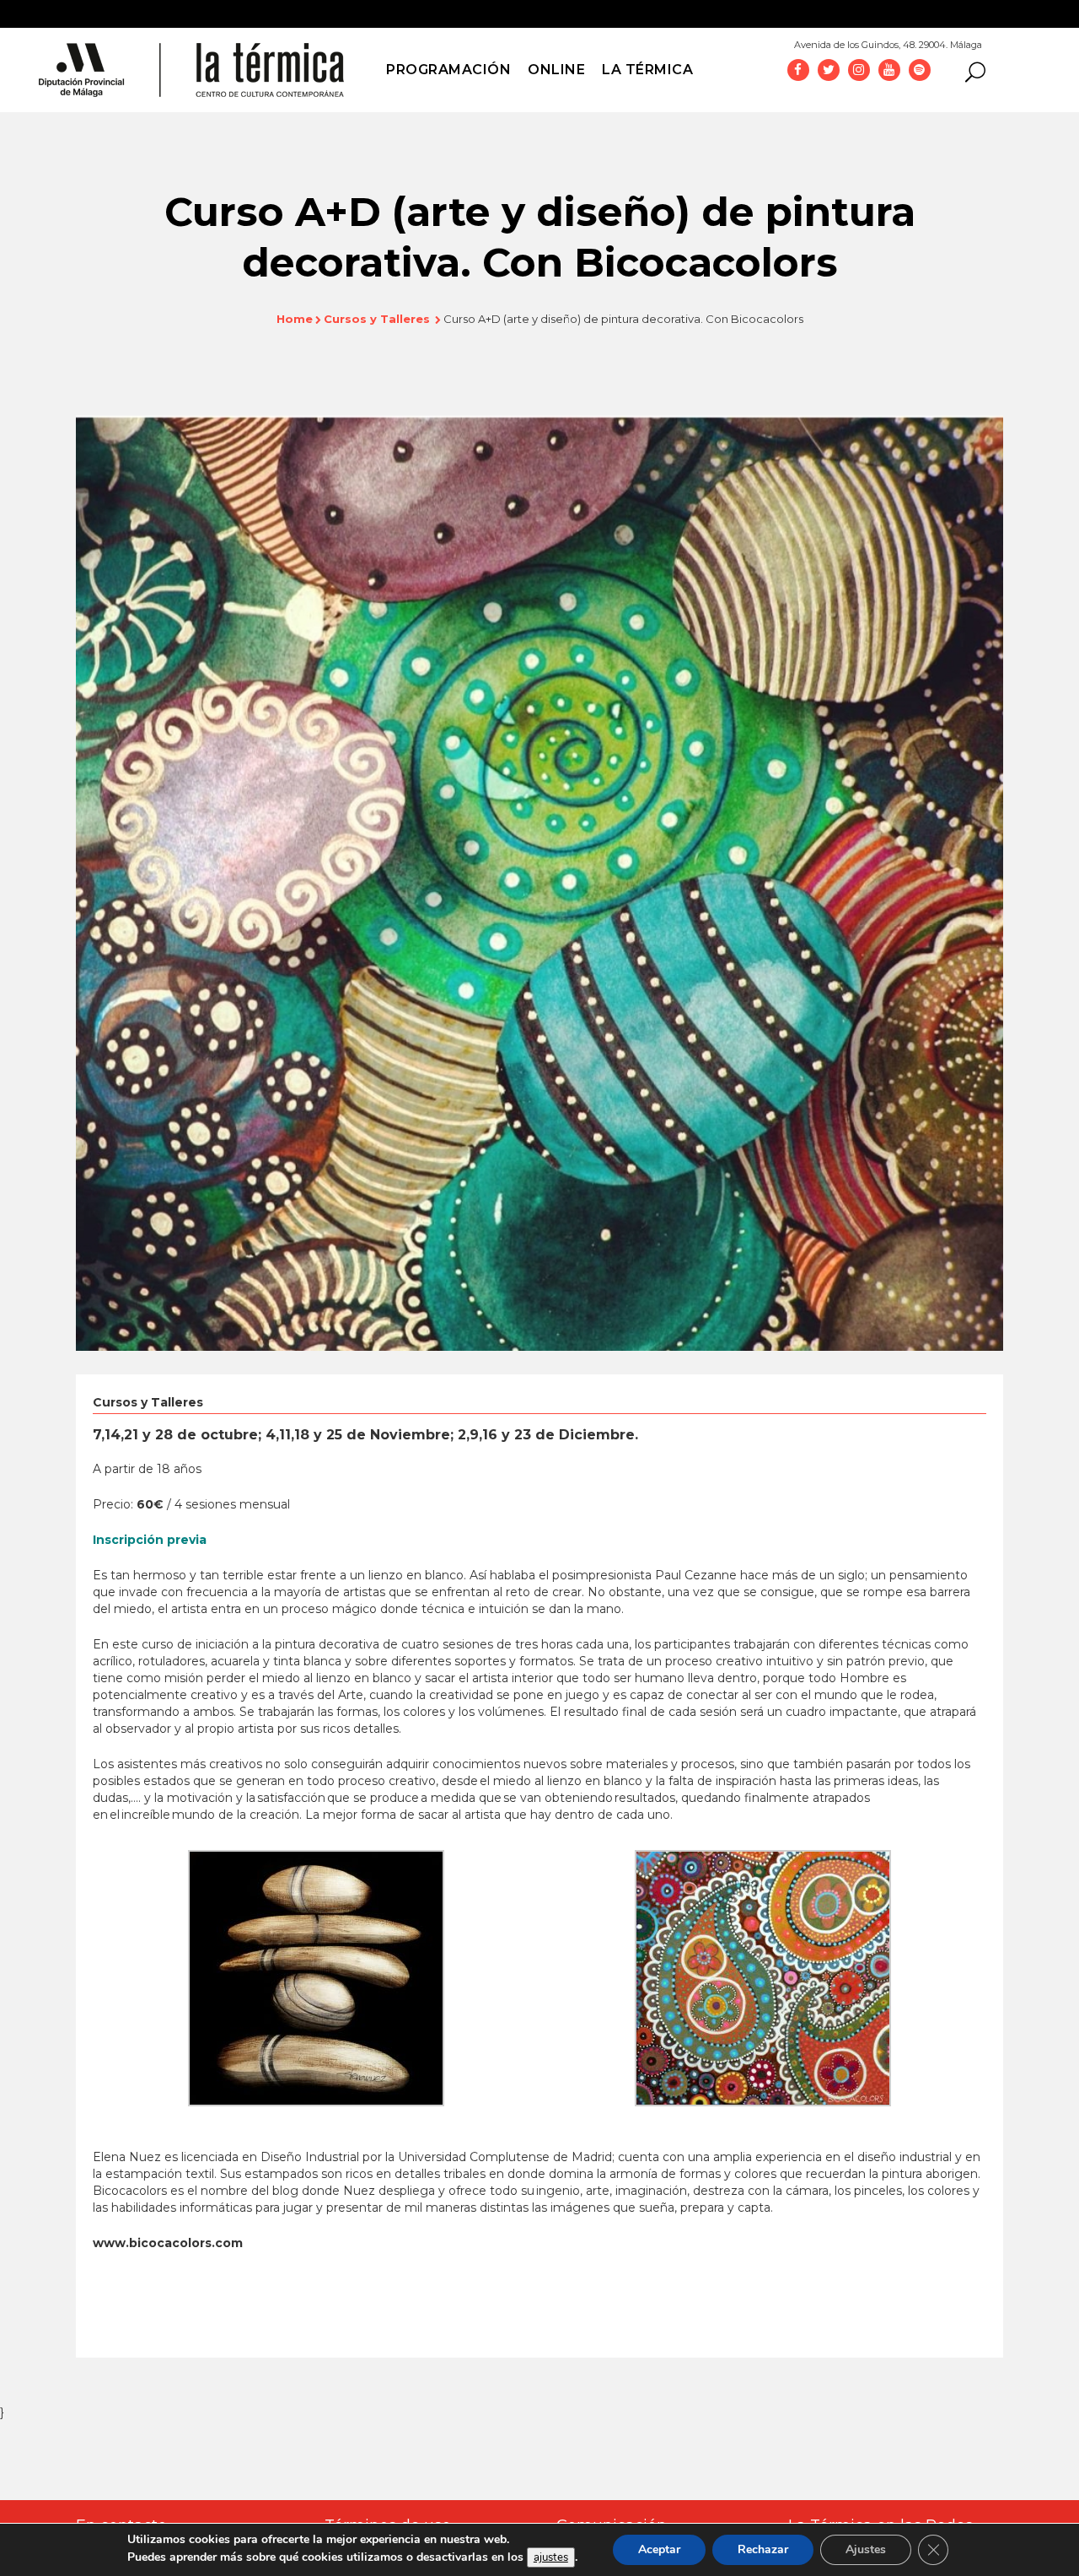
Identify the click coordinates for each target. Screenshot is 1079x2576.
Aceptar (659, 2549)
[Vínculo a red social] (798, 69)
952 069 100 (1027, 40)
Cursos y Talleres (377, 319)
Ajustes (866, 2549)
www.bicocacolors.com (168, 2243)
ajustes (551, 2557)
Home (295, 319)
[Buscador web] (970, 71)
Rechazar (763, 2549)
